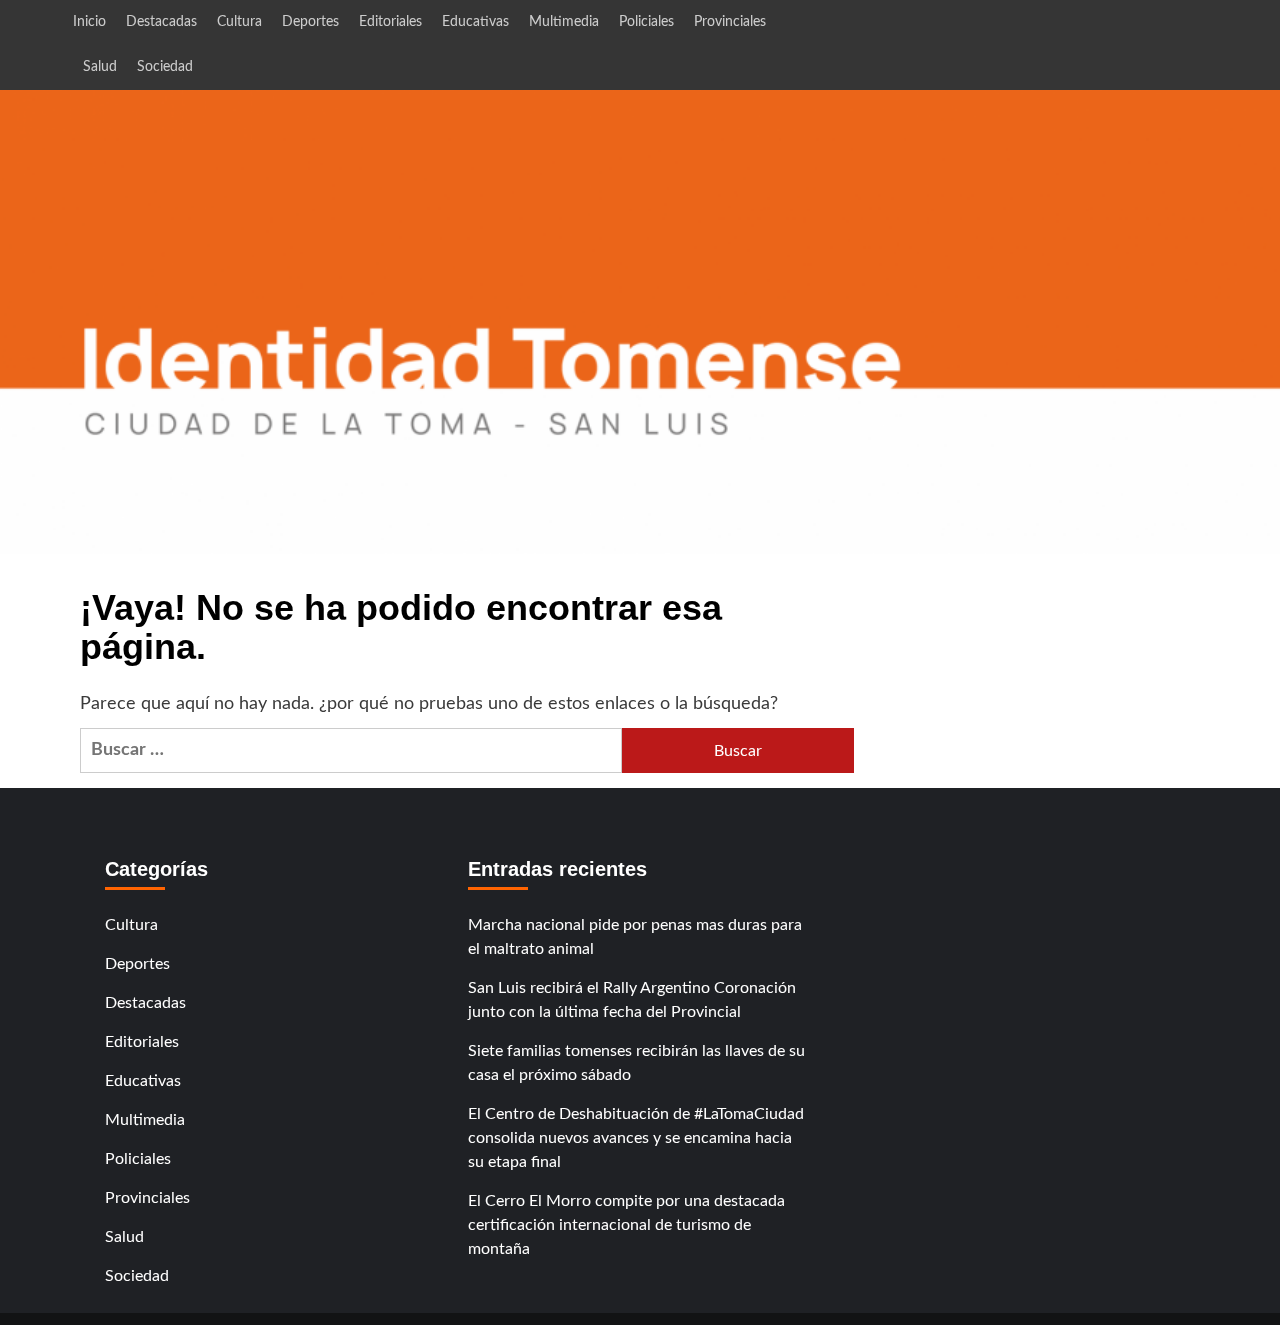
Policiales (646, 22)
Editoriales (390, 22)
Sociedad (165, 67)
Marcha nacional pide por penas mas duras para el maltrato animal (635, 937)
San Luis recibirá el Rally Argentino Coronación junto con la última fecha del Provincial (632, 1000)
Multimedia (564, 22)
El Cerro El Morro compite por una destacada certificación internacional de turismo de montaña (626, 1225)
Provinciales (730, 22)
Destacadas (161, 22)
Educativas (475, 22)
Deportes (310, 22)
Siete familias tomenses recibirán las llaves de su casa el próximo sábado (636, 1063)
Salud (100, 67)
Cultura (239, 22)
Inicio (89, 22)
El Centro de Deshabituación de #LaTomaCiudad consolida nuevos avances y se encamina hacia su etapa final (636, 1138)
